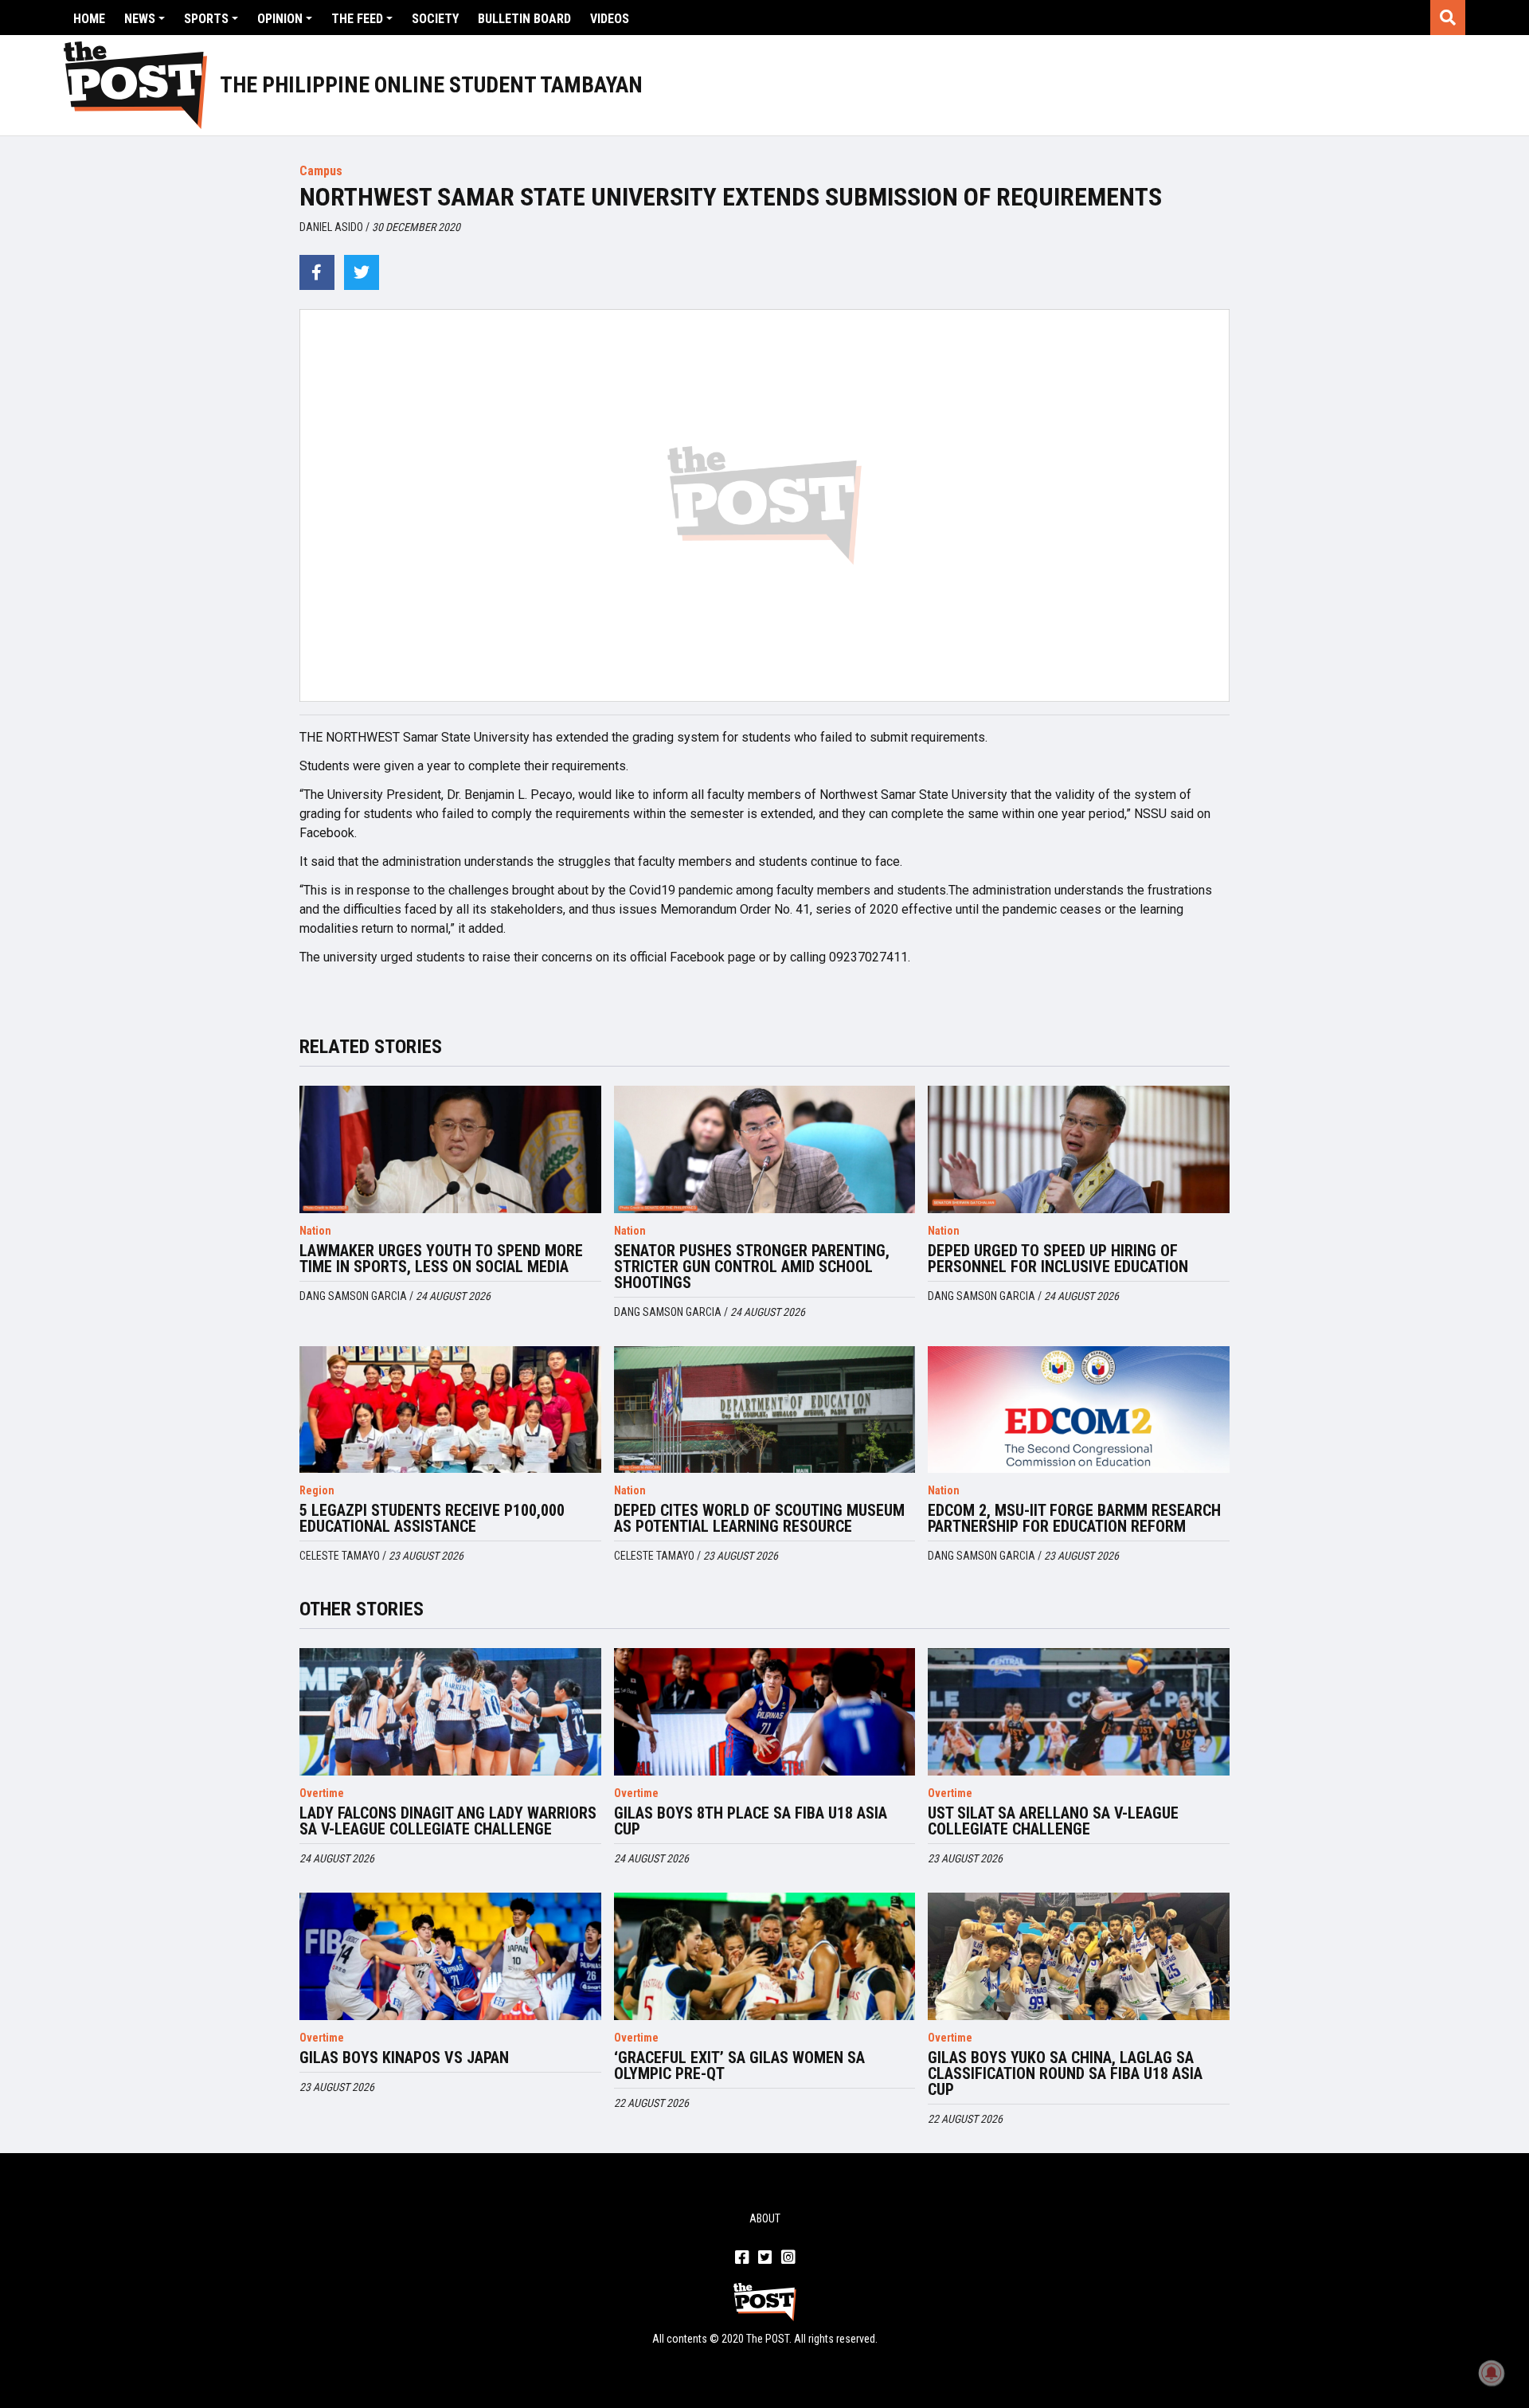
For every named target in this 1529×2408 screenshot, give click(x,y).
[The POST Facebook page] (742, 2258)
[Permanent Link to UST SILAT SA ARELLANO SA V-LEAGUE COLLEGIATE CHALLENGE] (1079, 1712)
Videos (610, 19)
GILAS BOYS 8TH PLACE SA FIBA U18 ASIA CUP (751, 1821)
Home (89, 19)
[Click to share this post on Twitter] (362, 272)
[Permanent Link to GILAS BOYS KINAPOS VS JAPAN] (450, 1956)
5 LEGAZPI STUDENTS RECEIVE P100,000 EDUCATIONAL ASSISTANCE (432, 1518)
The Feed (357, 19)
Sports (206, 19)
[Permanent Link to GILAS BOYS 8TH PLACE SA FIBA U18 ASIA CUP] (765, 1712)
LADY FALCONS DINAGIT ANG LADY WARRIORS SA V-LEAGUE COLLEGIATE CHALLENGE (448, 1821)
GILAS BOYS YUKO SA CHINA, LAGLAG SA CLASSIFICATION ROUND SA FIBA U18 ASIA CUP (1065, 2073)
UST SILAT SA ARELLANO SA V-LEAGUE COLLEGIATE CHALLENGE (1053, 1821)
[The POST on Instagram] (788, 2258)
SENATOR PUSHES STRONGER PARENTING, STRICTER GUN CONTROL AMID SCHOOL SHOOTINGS (752, 1267)
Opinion (280, 19)
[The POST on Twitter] (765, 2258)
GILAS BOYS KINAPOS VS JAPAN (404, 2058)
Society (435, 19)
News (140, 19)
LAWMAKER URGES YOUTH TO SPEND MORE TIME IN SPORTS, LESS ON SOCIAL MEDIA (441, 1259)
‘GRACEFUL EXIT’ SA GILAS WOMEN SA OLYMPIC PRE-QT (739, 2065)
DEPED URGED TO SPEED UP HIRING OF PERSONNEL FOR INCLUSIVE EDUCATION (1058, 1259)
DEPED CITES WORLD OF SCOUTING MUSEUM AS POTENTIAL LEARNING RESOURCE (759, 1518)
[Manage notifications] (1492, 2373)
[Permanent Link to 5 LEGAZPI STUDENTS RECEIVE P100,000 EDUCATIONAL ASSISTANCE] (450, 1410)
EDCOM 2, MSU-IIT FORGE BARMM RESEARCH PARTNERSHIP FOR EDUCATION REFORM (1074, 1518)
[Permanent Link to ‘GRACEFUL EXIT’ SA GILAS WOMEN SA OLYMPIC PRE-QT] (765, 1956)
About (765, 2218)
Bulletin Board (524, 19)
